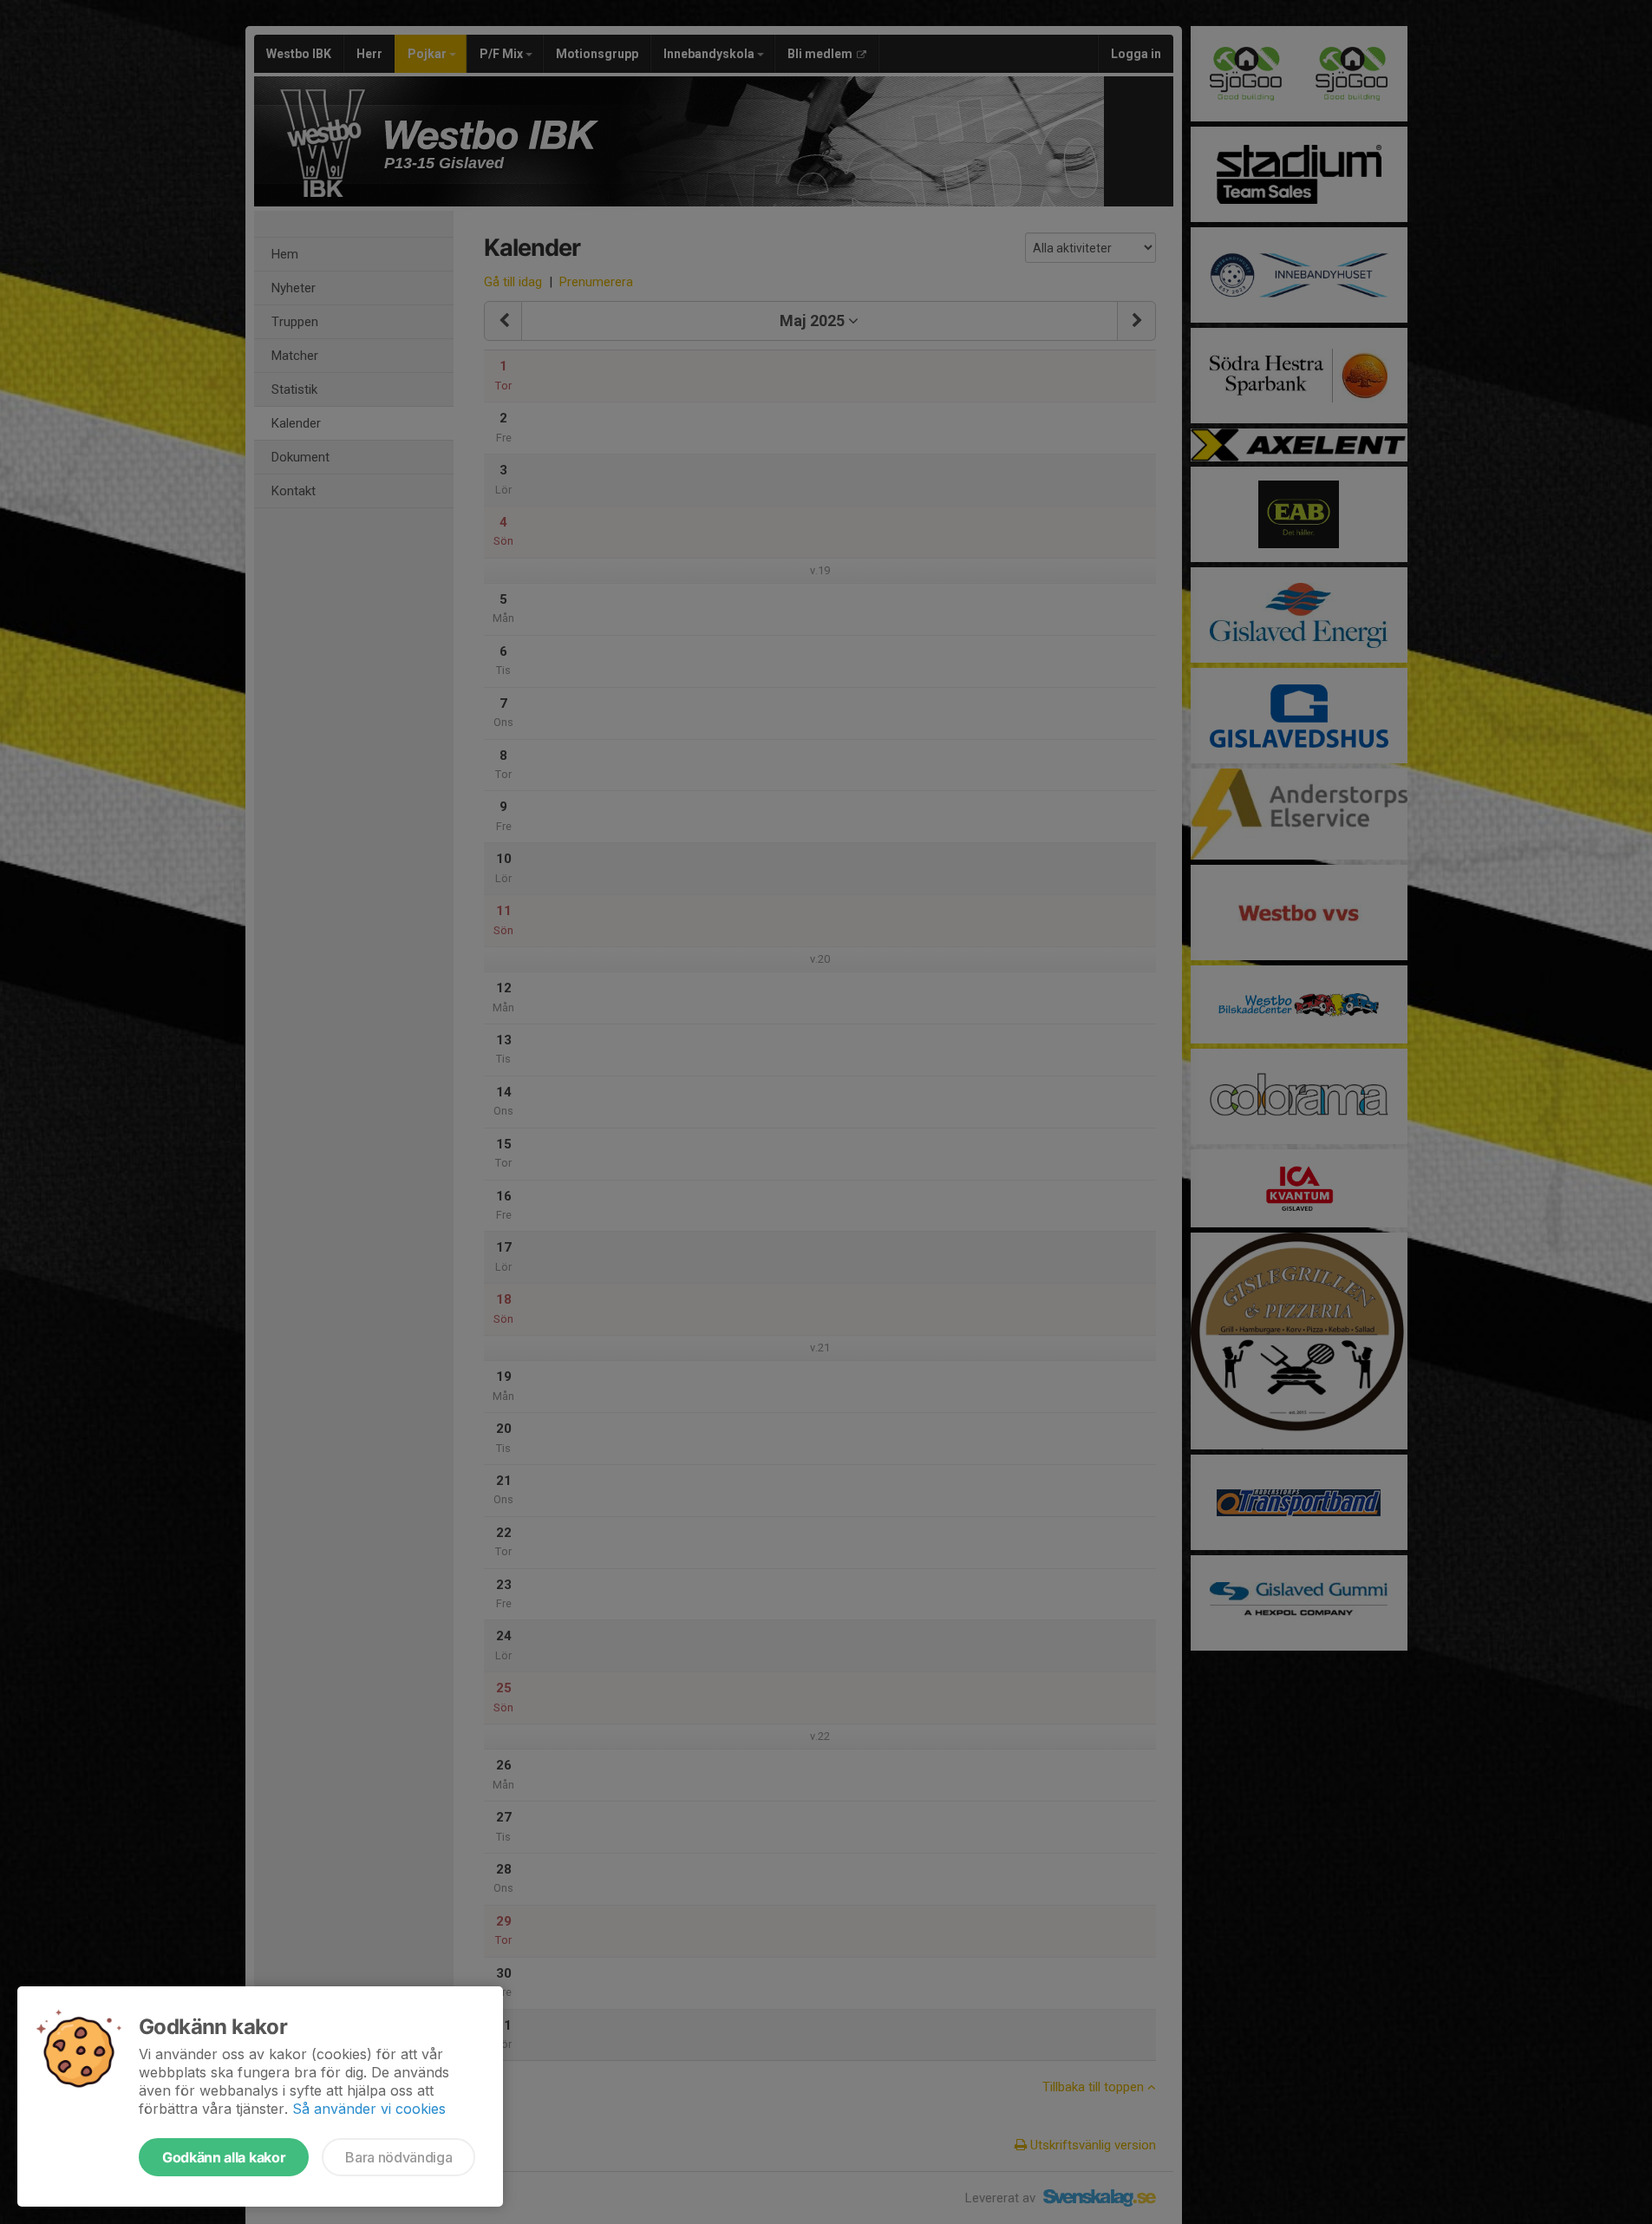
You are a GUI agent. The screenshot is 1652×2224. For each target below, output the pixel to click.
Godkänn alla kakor (224, 2157)
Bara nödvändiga (398, 2157)
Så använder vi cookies (369, 2109)
